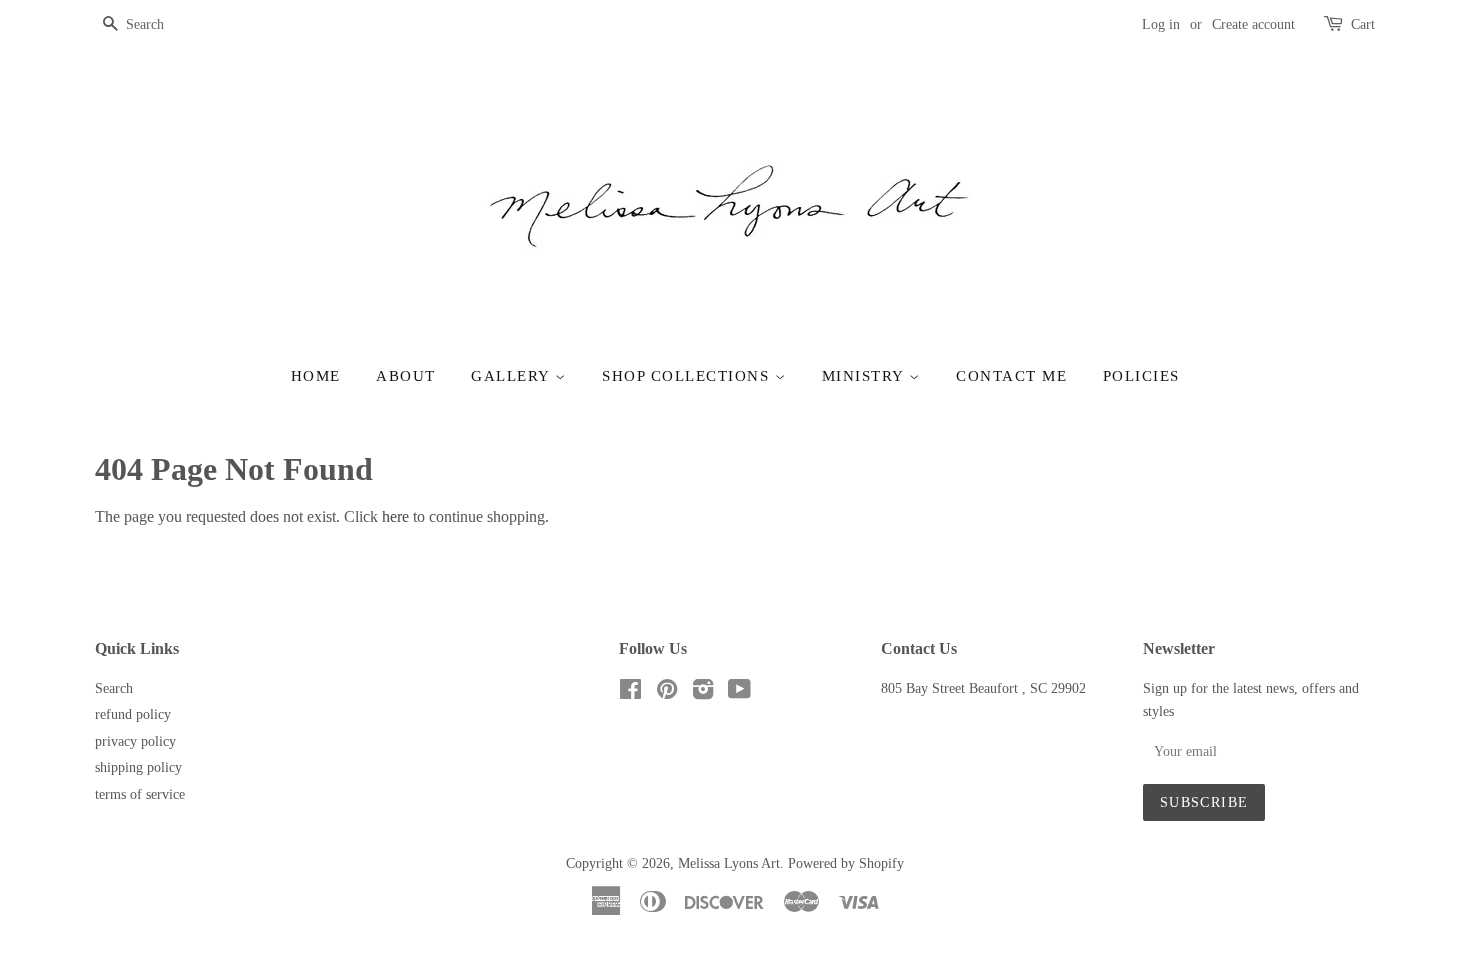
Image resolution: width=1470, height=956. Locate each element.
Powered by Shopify (846, 863)
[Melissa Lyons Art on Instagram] (703, 693)
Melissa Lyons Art (729, 863)
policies (1141, 376)
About (406, 376)
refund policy (133, 714)
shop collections (688, 376)
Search (114, 688)
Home (316, 376)
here (395, 516)
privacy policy (135, 741)
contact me (1011, 376)
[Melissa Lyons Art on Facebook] (630, 693)
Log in (1161, 24)
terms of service (140, 794)
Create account (1253, 24)
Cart (1363, 24)
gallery (513, 376)
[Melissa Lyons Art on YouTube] (739, 693)
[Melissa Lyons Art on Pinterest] (667, 693)
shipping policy (138, 767)
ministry (866, 376)
